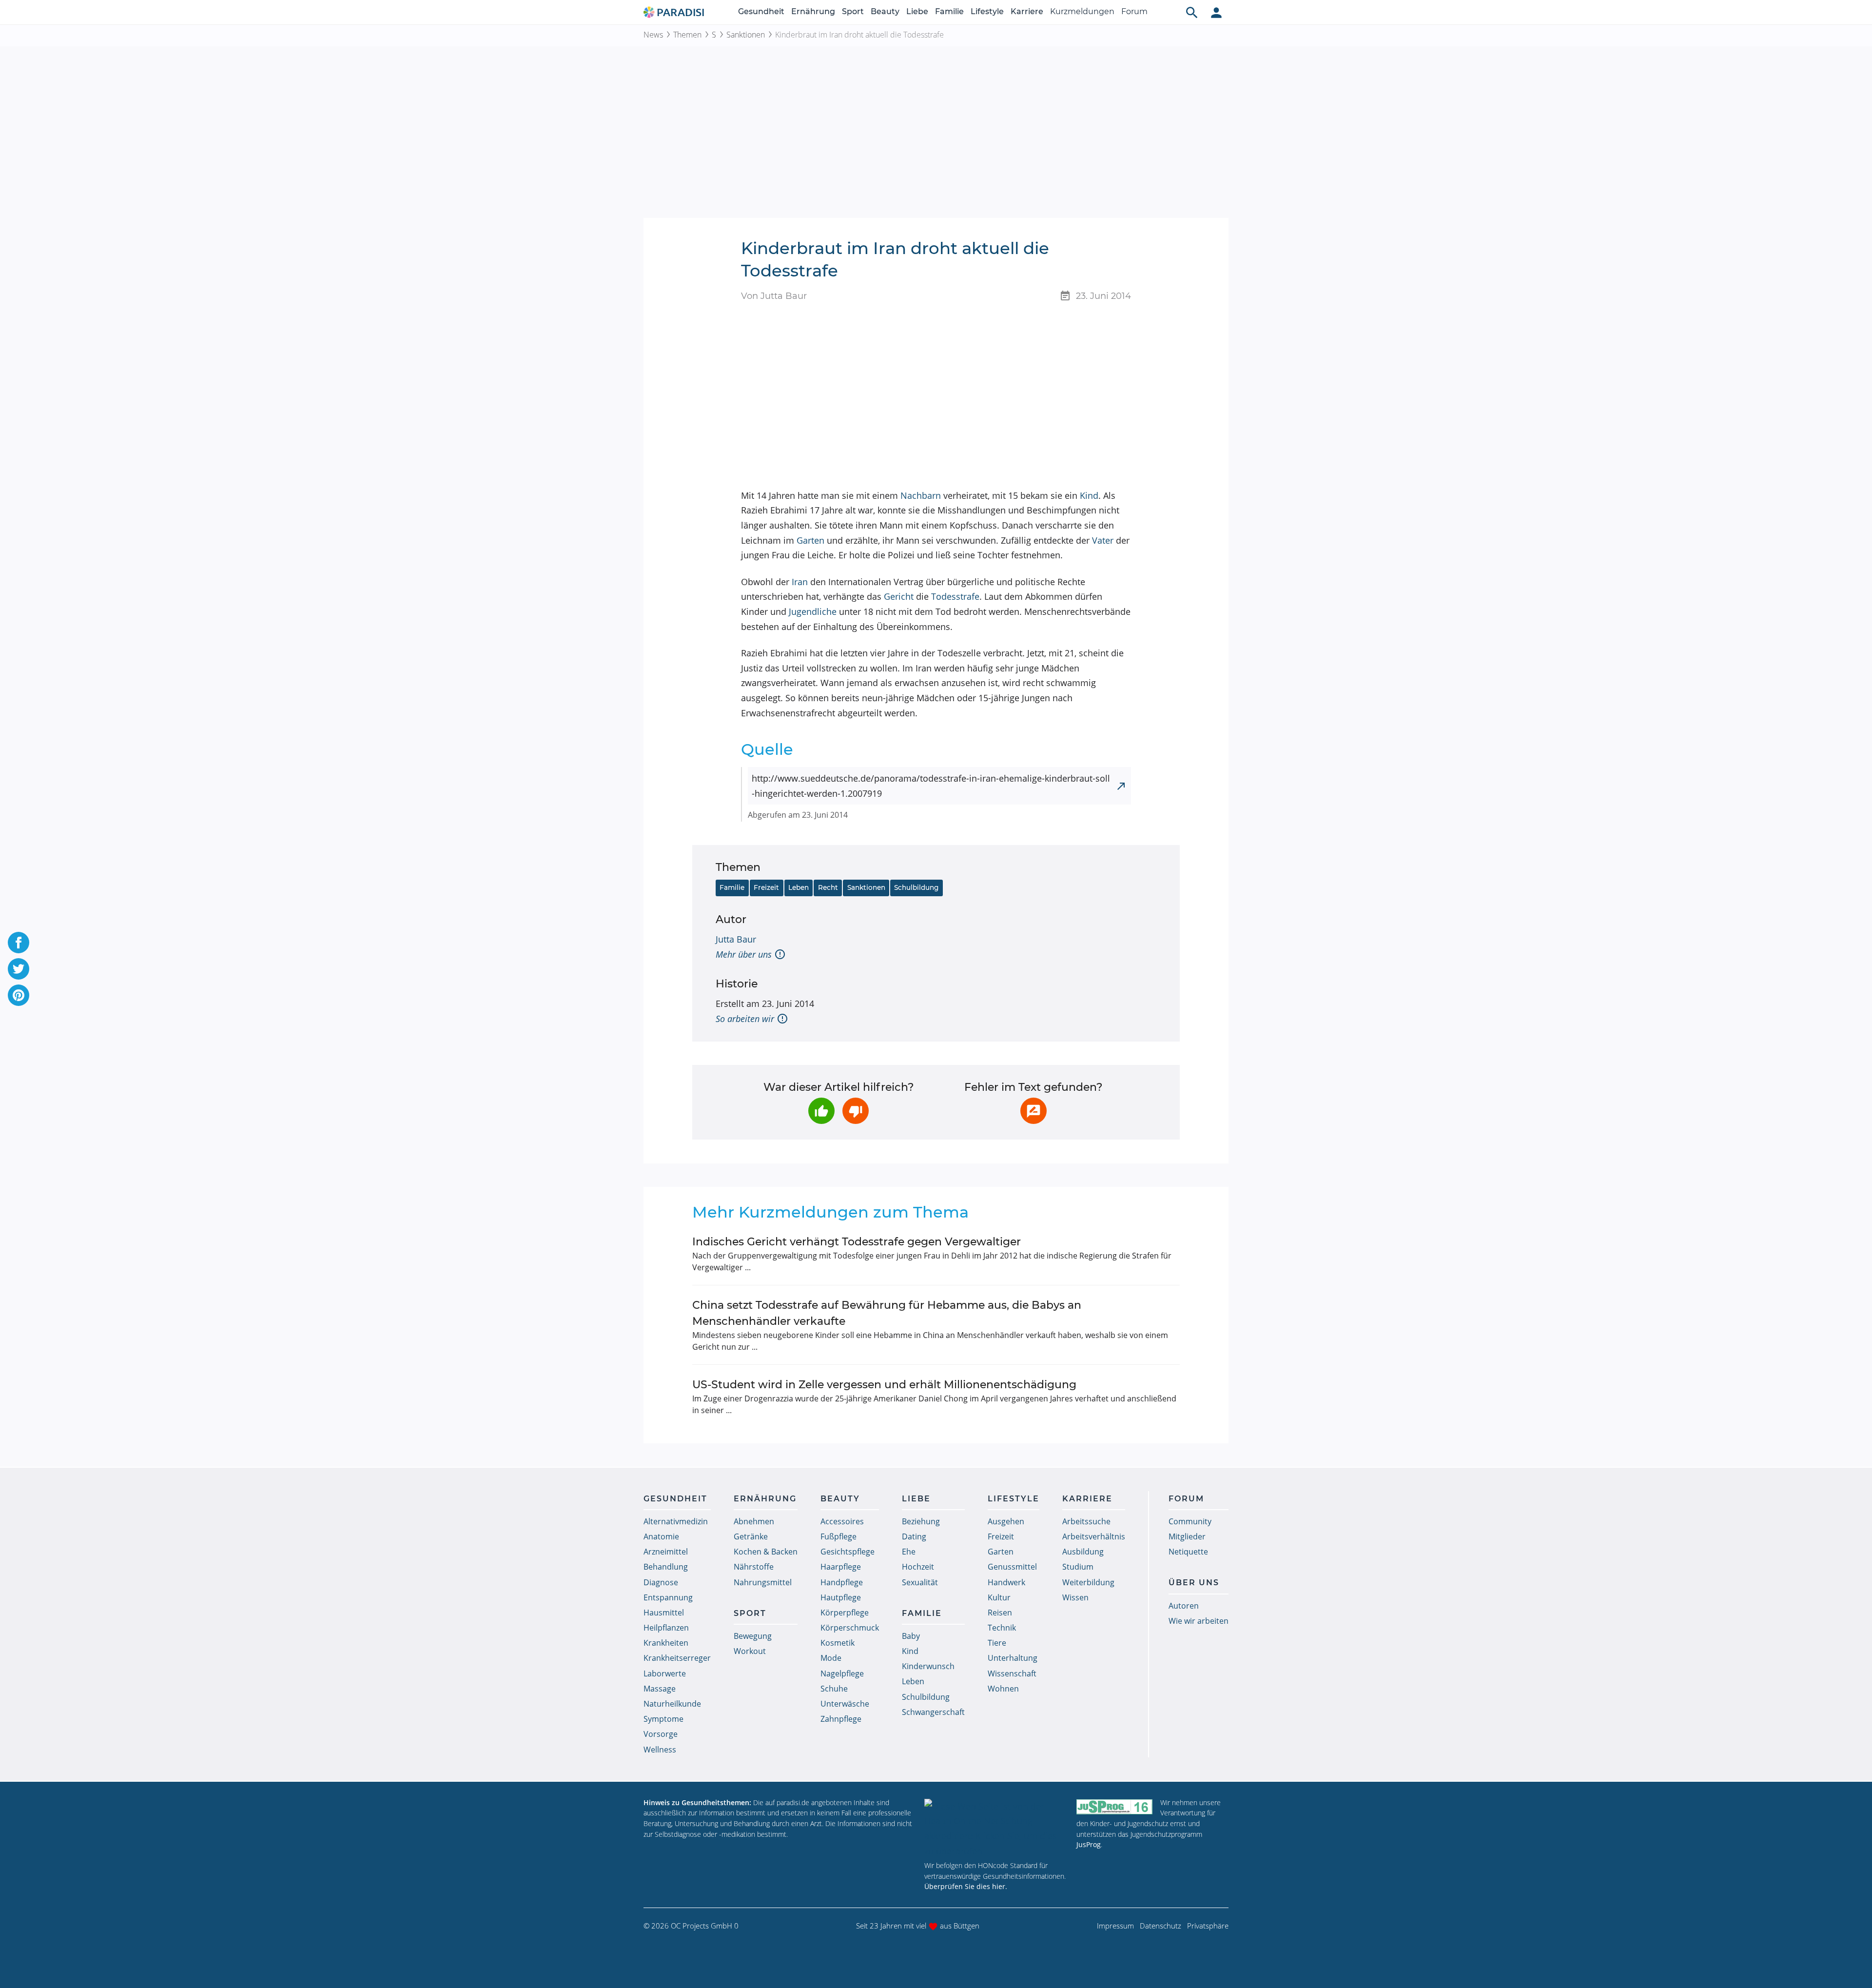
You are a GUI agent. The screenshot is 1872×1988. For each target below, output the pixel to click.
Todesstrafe (955, 596)
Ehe (909, 1552)
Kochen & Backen (766, 1552)
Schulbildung (916, 887)
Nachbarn (921, 495)
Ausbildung (1083, 1552)
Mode (831, 1658)
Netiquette (1188, 1552)
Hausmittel (664, 1613)
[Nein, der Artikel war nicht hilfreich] (856, 1111)
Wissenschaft (1012, 1673)
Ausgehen (1006, 1521)
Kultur (999, 1597)
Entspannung (668, 1597)
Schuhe (834, 1689)
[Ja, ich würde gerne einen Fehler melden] (1033, 1111)
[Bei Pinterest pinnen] (19, 995)
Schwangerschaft (933, 1712)
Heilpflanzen (666, 1628)
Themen (687, 35)
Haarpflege (841, 1567)
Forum (1134, 11)
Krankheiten (666, 1643)
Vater (1103, 540)
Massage (660, 1689)
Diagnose (661, 1582)
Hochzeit (918, 1567)
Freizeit (766, 887)
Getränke (751, 1536)
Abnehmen (754, 1521)
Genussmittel (1012, 1567)
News (653, 35)
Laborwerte (665, 1673)
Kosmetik (838, 1643)
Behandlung (666, 1567)
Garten (810, 540)
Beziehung (921, 1521)
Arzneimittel (666, 1552)
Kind (1089, 495)
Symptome (663, 1719)
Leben (799, 887)
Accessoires (842, 1521)
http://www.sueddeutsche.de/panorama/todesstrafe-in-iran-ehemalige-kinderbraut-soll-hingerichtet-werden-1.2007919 (931, 786)
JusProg (1089, 1844)
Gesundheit (761, 11)
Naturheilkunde (672, 1704)
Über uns (1194, 1583)
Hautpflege (841, 1597)
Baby (911, 1636)
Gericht (899, 596)
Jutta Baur (736, 939)
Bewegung (753, 1636)
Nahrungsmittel (763, 1582)
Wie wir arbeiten (1199, 1621)
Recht (828, 887)
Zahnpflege (841, 1719)
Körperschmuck (850, 1628)
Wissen (1075, 1597)
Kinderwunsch (928, 1666)
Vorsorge (661, 1734)
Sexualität (920, 1582)
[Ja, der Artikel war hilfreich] (821, 1111)
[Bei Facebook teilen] (19, 943)
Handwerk (1006, 1582)
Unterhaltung (1013, 1658)
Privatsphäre (1208, 1926)
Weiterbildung (1088, 1582)
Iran (800, 582)
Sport (853, 11)
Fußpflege (838, 1536)
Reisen (1000, 1613)
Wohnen (1003, 1689)
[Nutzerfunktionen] (1216, 12)
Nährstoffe (754, 1567)
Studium (1078, 1567)
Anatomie (661, 1536)
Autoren (1184, 1606)
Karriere (1027, 11)
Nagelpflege (842, 1673)
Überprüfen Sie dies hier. (966, 1886)
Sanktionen (746, 35)
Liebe (917, 11)
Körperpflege (845, 1613)
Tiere (997, 1643)
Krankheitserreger (677, 1658)
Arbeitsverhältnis (1094, 1536)
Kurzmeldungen (1082, 11)
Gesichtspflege (848, 1552)
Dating (914, 1536)
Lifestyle (987, 11)
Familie (949, 11)
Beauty (885, 11)
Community (1190, 1521)
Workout (750, 1651)
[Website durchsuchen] (1192, 12)
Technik (1002, 1628)
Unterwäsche (845, 1704)
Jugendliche (813, 611)
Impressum (1115, 1926)
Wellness (660, 1750)
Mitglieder (1187, 1536)
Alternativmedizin (676, 1521)
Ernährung (813, 11)
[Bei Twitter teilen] (19, 969)
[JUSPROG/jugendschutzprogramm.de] (1114, 1807)
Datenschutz (1160, 1926)
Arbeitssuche (1086, 1521)
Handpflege (842, 1582)
